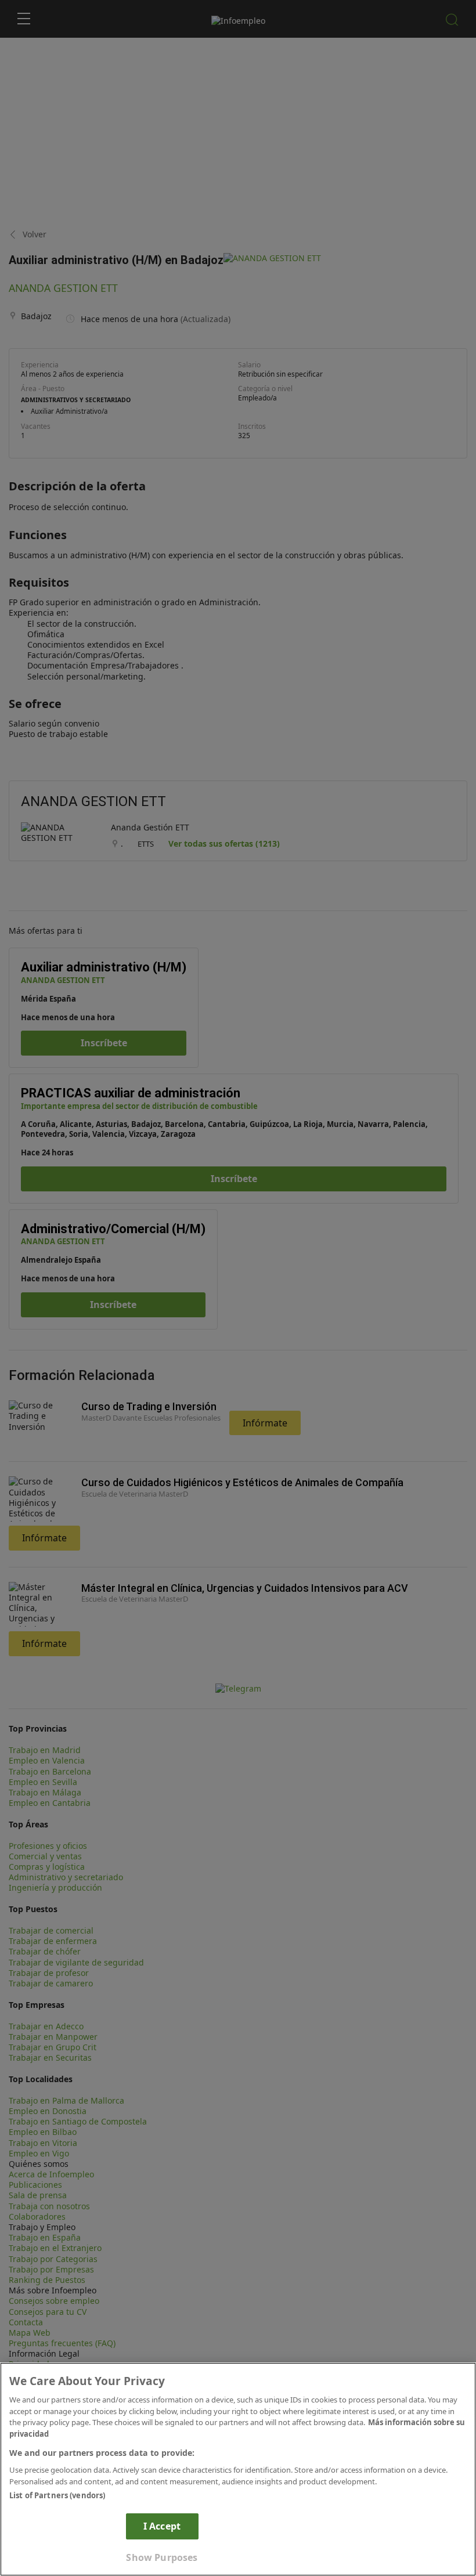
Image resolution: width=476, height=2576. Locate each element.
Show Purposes (162, 2557)
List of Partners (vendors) (57, 2495)
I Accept (162, 2526)
